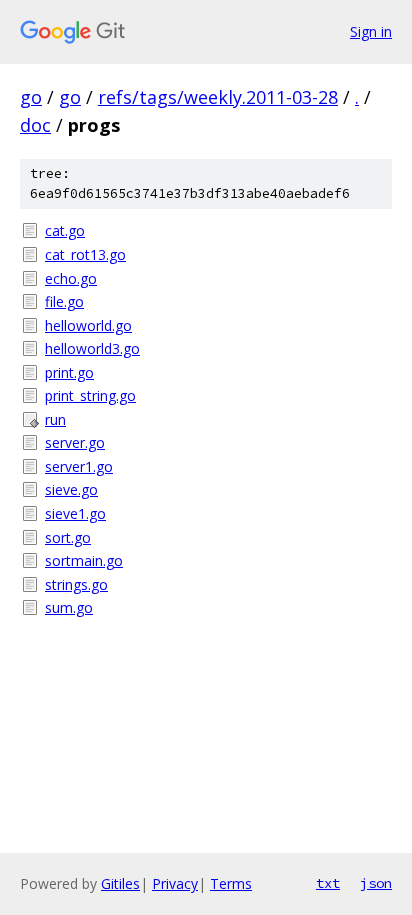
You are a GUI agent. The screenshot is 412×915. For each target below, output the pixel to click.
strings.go (76, 584)
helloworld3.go (92, 348)
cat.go (65, 230)
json (376, 883)
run (55, 419)
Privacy (175, 883)
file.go (64, 301)
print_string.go (90, 395)
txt (328, 883)
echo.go (71, 278)
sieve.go (71, 489)
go (31, 97)
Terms (231, 883)
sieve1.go (75, 513)
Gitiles (120, 883)
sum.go (69, 607)
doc (35, 125)
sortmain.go (84, 560)
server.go (75, 442)
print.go (69, 372)
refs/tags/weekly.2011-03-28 (218, 97)
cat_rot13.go (85, 254)
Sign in (371, 31)
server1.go (79, 466)
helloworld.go (88, 325)
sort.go (68, 537)
